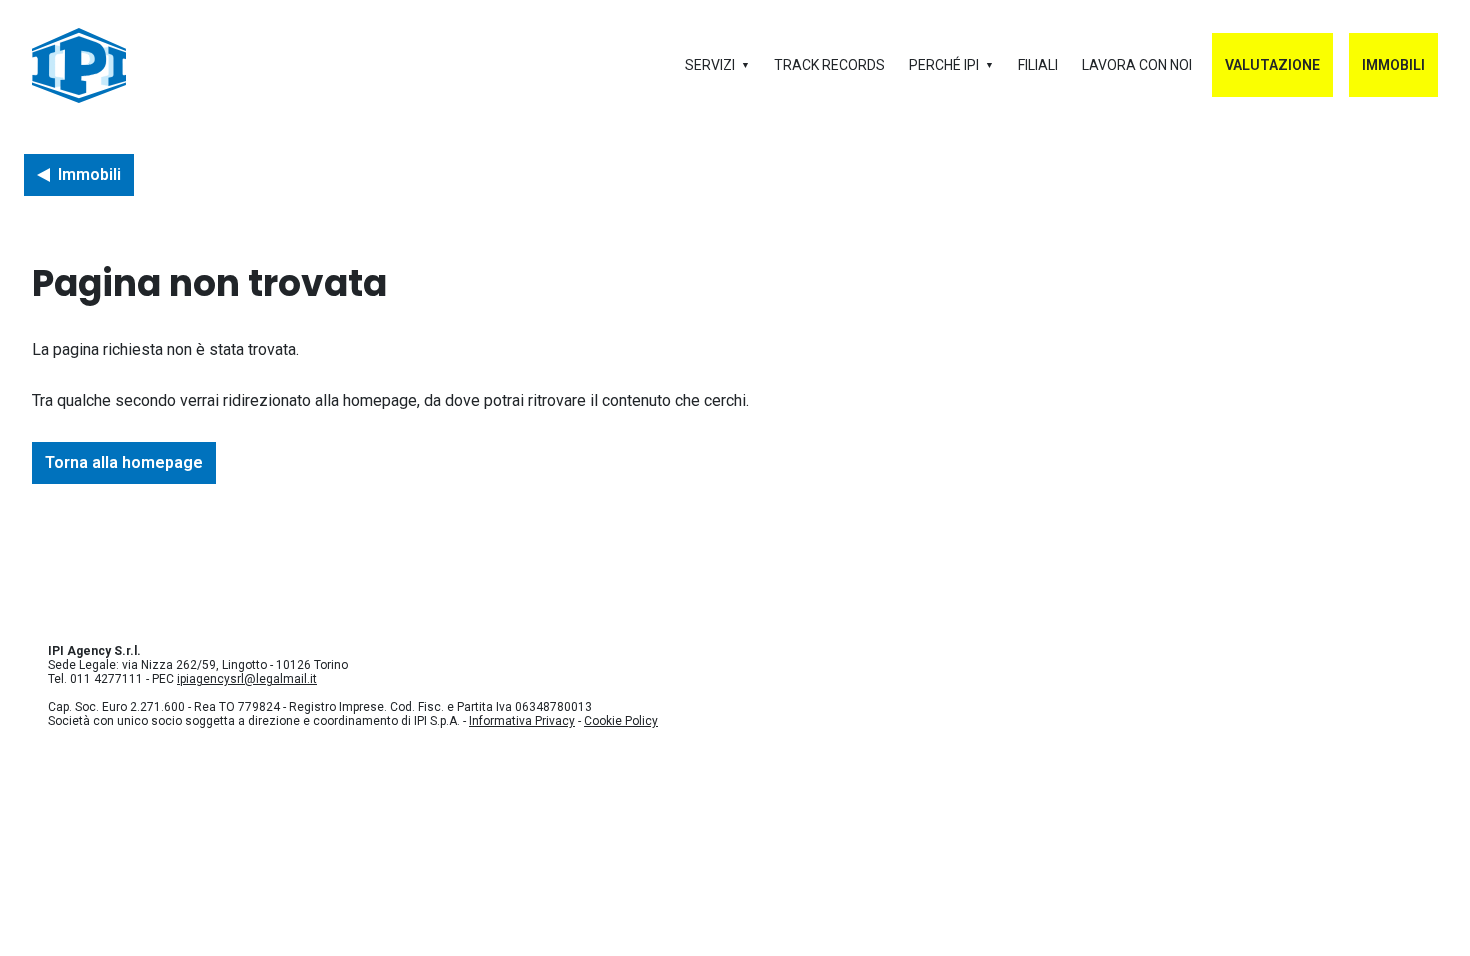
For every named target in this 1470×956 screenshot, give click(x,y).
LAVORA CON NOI (1137, 65)
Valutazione (1272, 65)
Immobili (1393, 65)
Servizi (710, 65)
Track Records (829, 65)
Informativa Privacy (522, 721)
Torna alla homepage (124, 462)
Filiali (1038, 65)
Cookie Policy (621, 721)
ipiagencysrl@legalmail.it (247, 679)
